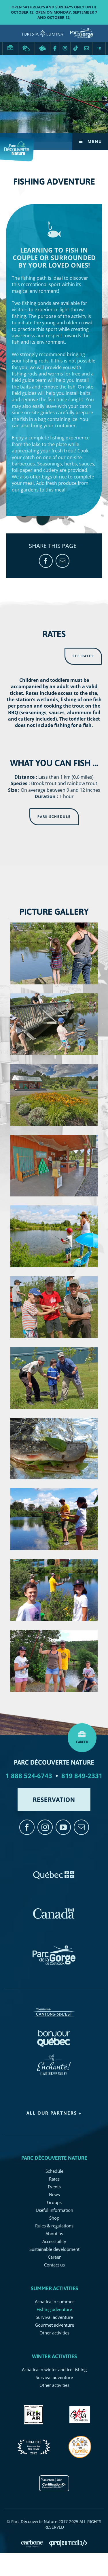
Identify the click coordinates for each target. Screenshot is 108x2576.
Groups (54, 2202)
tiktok (76, 48)
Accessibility (54, 2241)
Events (54, 2187)
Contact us (87, 48)
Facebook (55, 48)
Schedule (54, 2171)
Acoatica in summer (54, 2301)
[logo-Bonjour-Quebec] (54, 2031)
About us (54, 2233)
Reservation (42, 48)
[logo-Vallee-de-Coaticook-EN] (54, 2057)
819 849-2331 (82, 1776)
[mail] (81, 1827)
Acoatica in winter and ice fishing (54, 2369)
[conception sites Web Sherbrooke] (68, 2543)
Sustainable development (54, 2249)
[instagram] (45, 1827)
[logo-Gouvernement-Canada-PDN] (54, 1907)
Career (10, 45)
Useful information (54, 2210)
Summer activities (54, 2288)
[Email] (62, 561)
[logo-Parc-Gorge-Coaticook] (54, 1948)
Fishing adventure (54, 2309)
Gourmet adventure (54, 2325)
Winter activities (54, 2356)
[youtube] (63, 1827)
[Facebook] (46, 561)
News (54, 2194)
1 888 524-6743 (29, 1776)
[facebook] (27, 1827)
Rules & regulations (54, 2226)
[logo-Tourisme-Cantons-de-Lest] (54, 2005)
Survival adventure (54, 2317)
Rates (54, 2179)
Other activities (54, 2333)
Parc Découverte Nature (54, 2158)
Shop (54, 2218)
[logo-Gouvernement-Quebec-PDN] (54, 1869)
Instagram (65, 48)
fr (99, 48)
